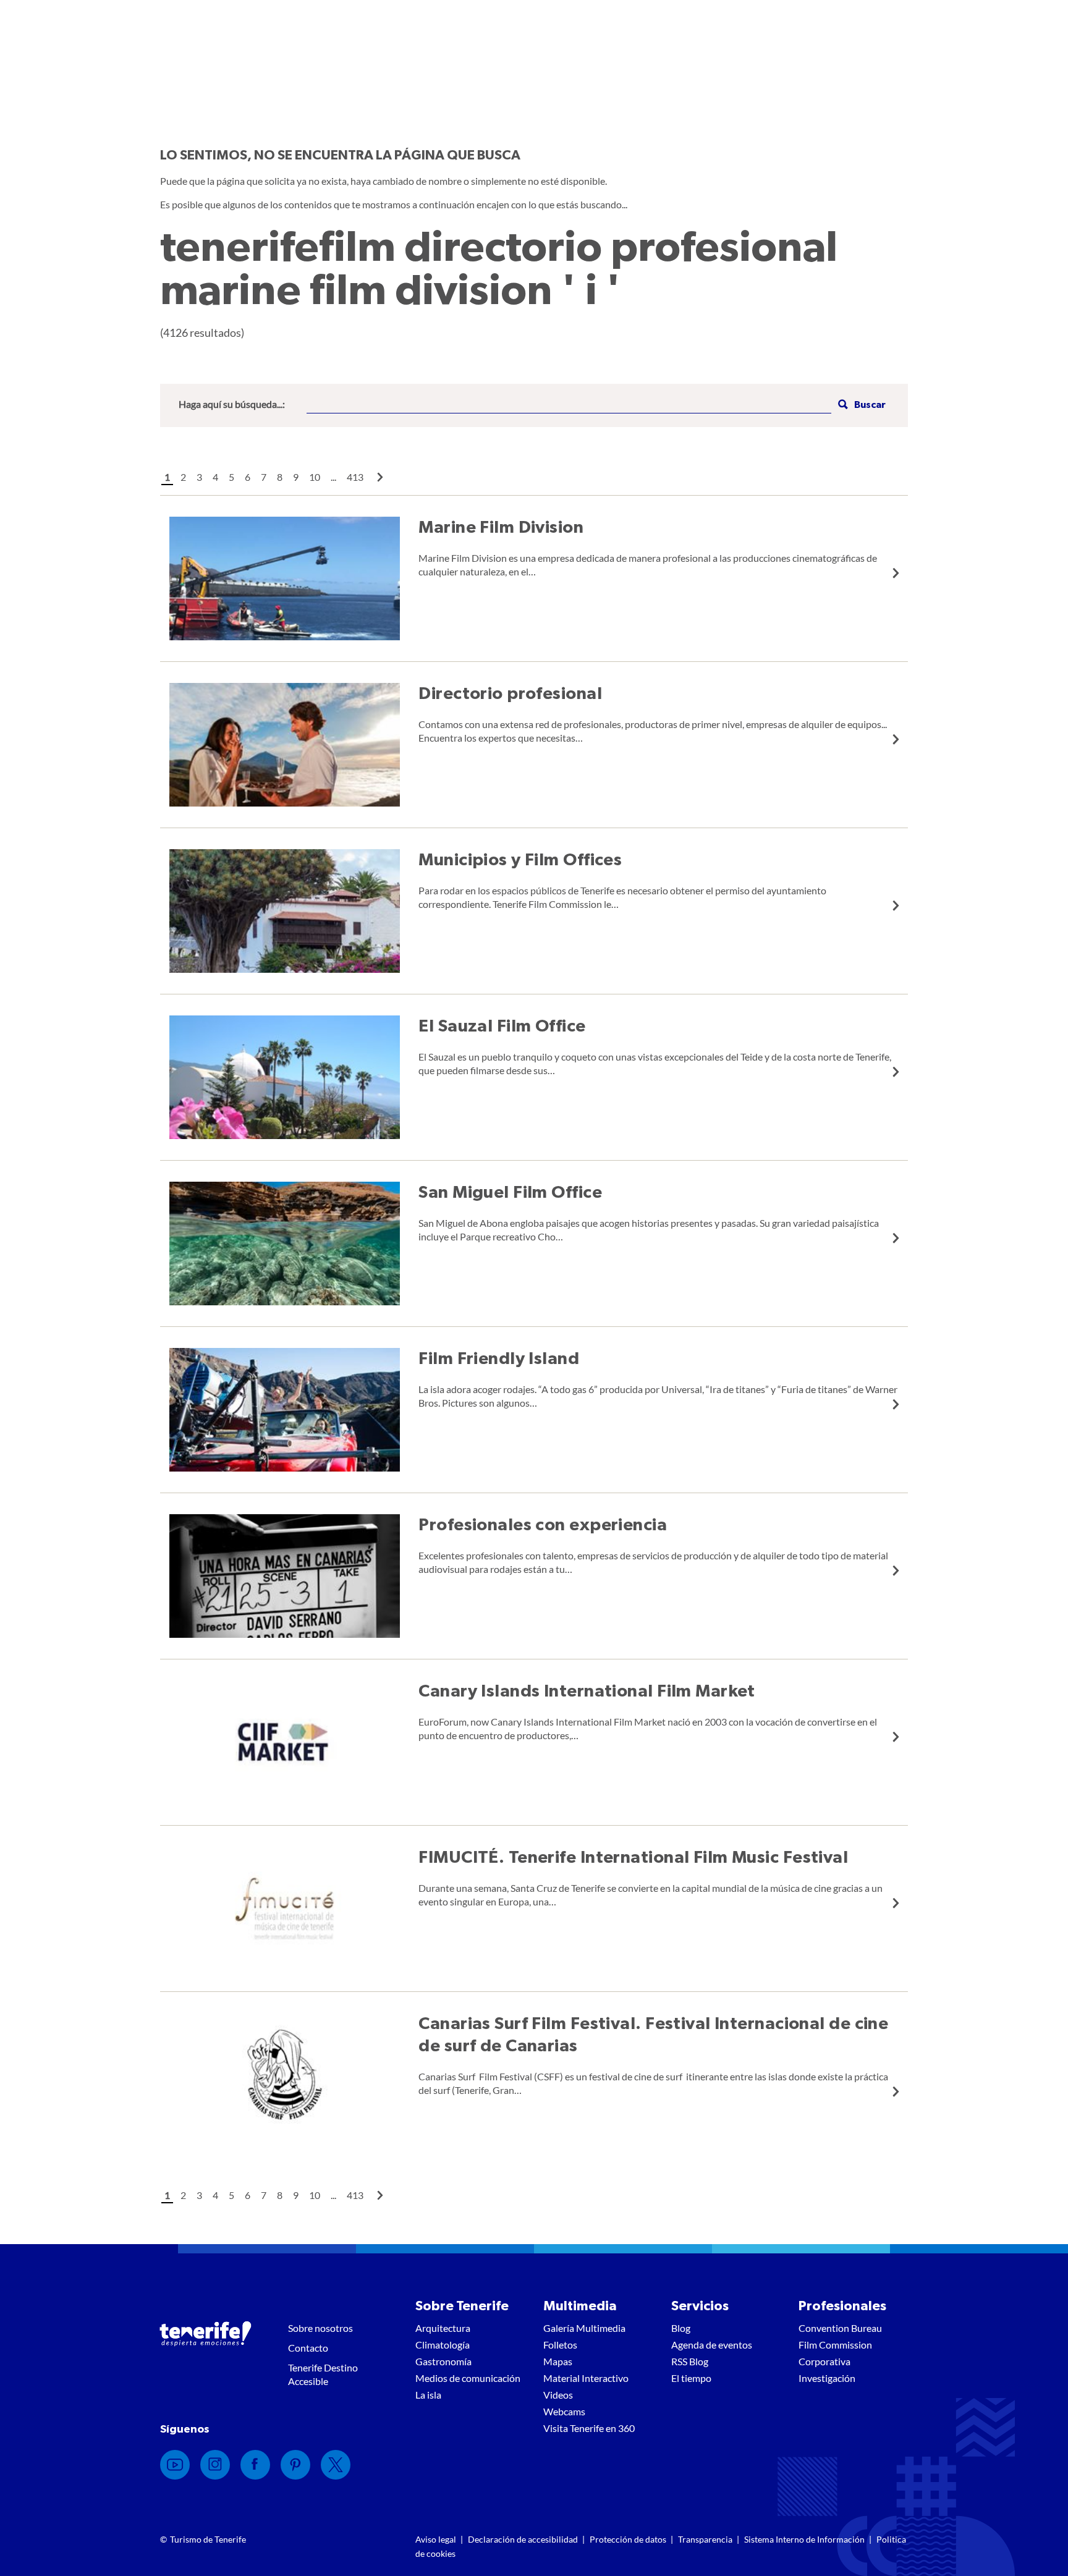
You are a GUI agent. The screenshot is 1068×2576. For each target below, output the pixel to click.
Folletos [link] (560, 2345)
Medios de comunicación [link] (468, 2378)
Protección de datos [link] (628, 2539)
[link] (380, 477)
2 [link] (183, 477)
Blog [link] (681, 2328)
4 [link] (215, 477)
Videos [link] (558, 2395)
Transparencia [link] (705, 2539)
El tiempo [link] (691, 2378)
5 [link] (231, 477)
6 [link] (248, 477)
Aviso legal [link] (436, 2539)
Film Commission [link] (835, 2345)
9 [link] (296, 477)
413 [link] (355, 477)
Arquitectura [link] (443, 2328)
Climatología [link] (443, 2345)
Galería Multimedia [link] (584, 2328)
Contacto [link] (308, 2348)
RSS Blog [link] (690, 2361)
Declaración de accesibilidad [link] (523, 2539)
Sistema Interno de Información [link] (804, 2539)
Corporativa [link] (824, 2361)
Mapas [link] (558, 2361)
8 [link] (280, 477)
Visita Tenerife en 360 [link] (589, 2428)
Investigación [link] (827, 2378)
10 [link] (315, 477)
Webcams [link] (564, 2411)
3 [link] (199, 477)
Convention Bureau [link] (840, 2328)
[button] (860, 405)
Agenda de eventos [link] (712, 2345)
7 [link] (264, 477)
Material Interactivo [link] (586, 2378)
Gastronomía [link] (443, 2361)
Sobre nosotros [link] (320, 2328)
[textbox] (569, 405)
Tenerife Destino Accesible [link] (323, 2374)
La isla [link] (428, 2395)
